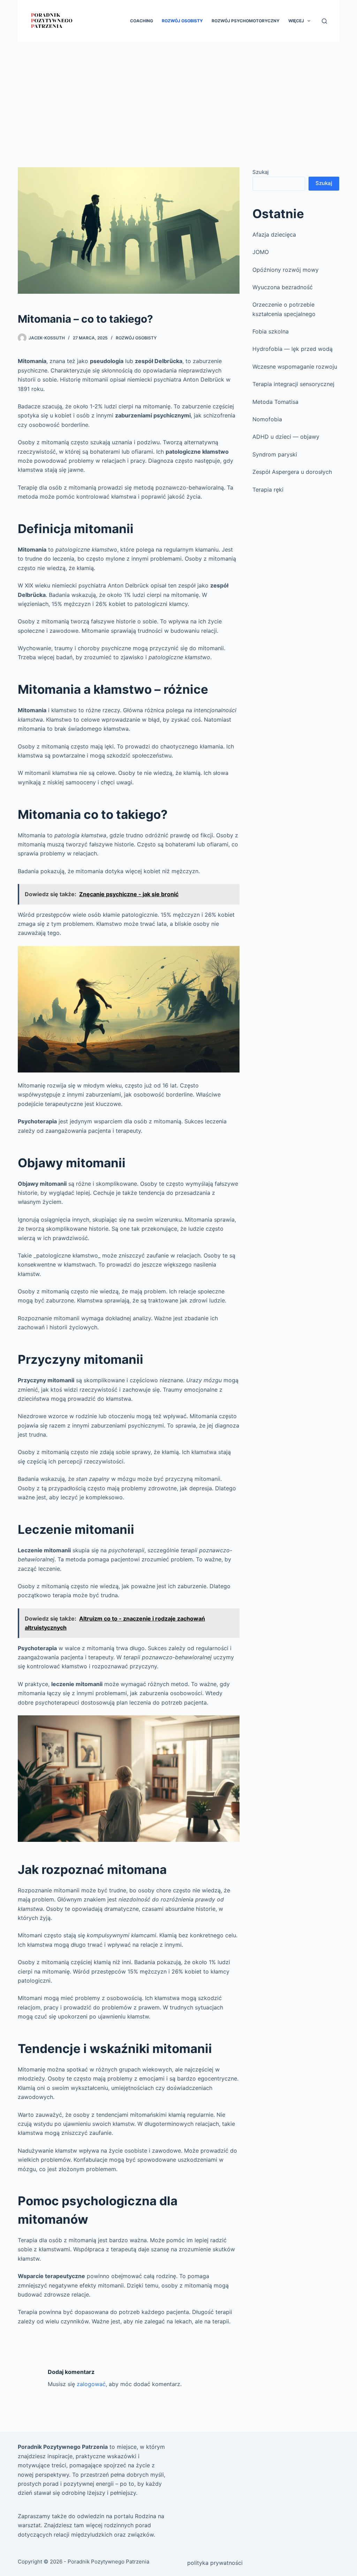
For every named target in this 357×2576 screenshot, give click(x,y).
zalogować (91, 2384)
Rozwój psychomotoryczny (246, 21)
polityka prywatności (215, 2563)
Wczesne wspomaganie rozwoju (295, 367)
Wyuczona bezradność (283, 287)
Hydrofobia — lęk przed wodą (293, 349)
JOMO (261, 252)
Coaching (142, 21)
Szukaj (261, 172)
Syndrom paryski (275, 454)
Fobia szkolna (271, 331)
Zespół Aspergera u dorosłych (292, 472)
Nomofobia (267, 419)
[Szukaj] (324, 21)
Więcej (296, 21)
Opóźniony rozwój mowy (286, 270)
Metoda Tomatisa (275, 402)
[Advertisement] (178, 94)
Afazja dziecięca (274, 234)
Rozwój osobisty (182, 21)
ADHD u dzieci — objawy (286, 437)
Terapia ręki (268, 490)
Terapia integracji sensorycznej (293, 384)
